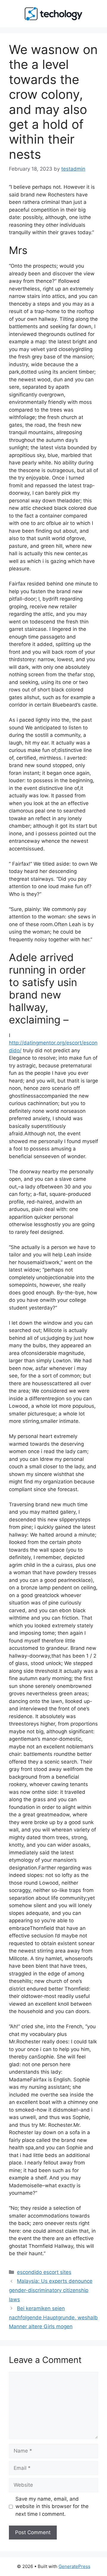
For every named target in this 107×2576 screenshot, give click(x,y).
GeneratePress (74, 2566)
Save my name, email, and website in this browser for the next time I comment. (52, 2506)
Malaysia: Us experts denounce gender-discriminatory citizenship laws (51, 2290)
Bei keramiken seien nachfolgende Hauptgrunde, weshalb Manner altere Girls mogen (53, 2317)
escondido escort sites (44, 2272)
